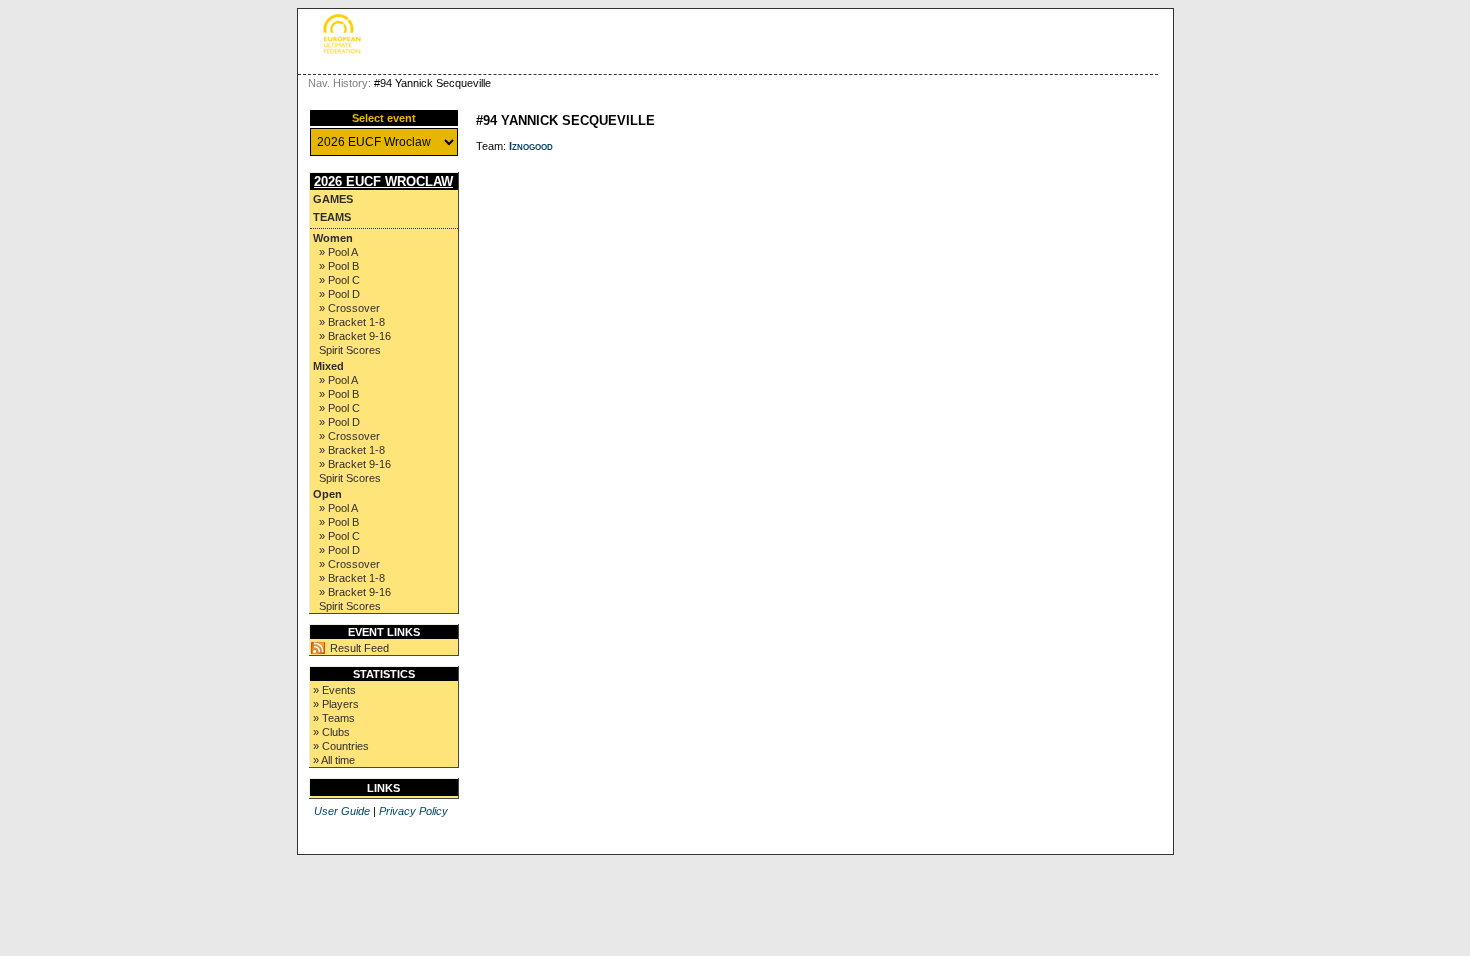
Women (333, 238)
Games (333, 199)
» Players (336, 704)
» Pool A (338, 252)
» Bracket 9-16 (355, 336)
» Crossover (349, 308)
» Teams (334, 718)
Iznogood (531, 146)
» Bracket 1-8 (352, 322)
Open (327, 494)
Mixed (328, 366)
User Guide (342, 811)
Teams (332, 217)
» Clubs (331, 732)
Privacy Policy (413, 811)
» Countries (341, 746)
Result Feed (359, 648)
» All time (334, 760)
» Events (334, 690)
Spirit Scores (350, 350)
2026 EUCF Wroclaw (383, 181)
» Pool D (339, 294)
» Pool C (339, 280)
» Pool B (339, 266)
